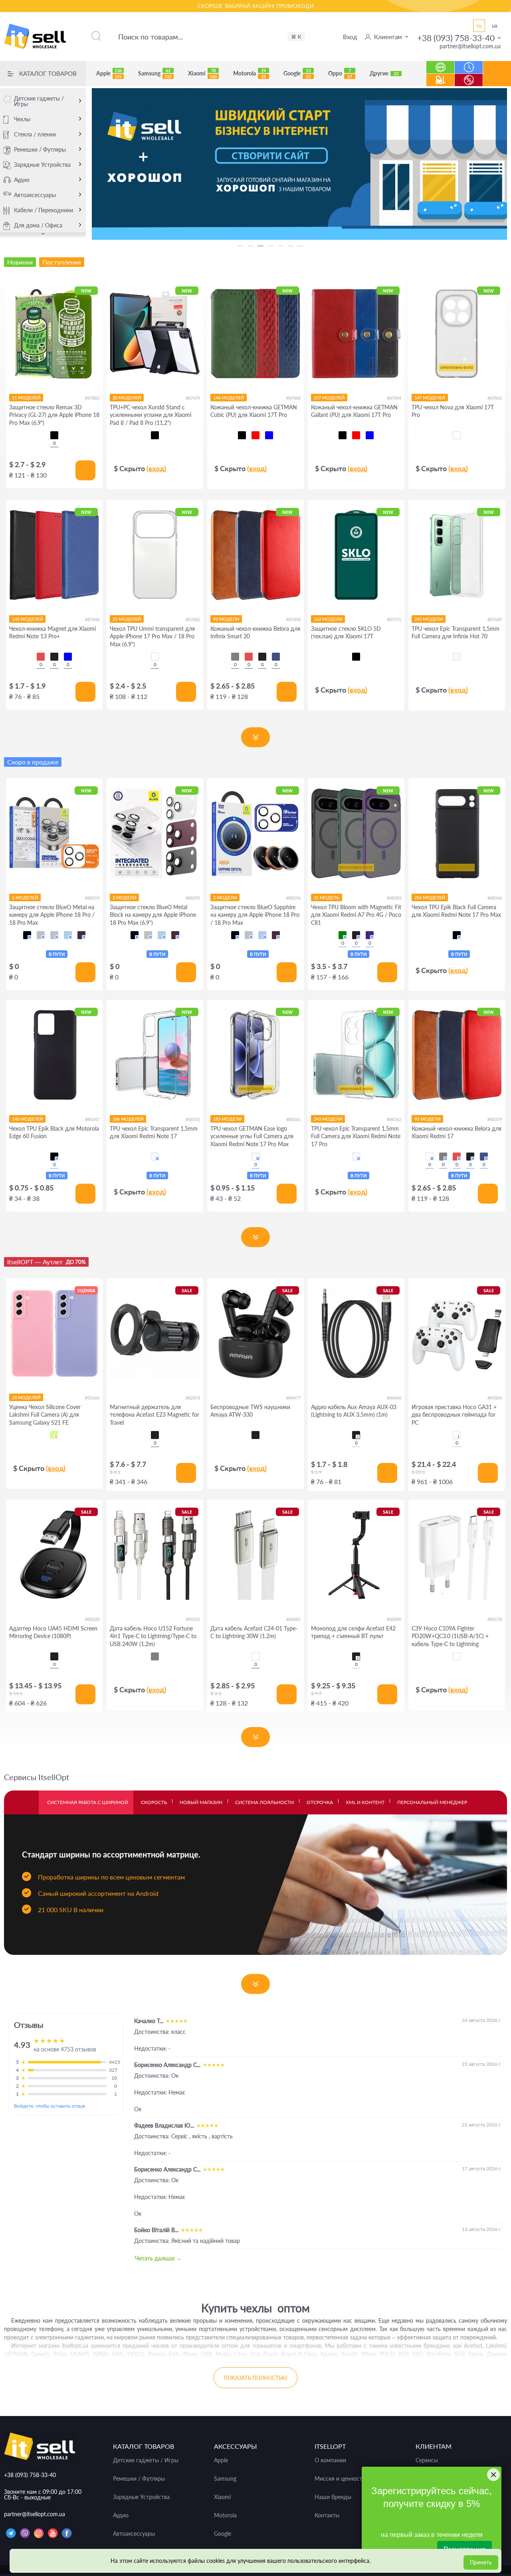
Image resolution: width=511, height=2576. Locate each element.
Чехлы (22, 119)
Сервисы (427, 2460)
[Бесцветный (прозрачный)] (457, 657)
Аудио (22, 180)
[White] (457, 1435)
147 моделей (430, 398)
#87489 (293, 398)
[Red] (41, 657)
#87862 (495, 398)
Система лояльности (264, 1802)
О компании (330, 2460)
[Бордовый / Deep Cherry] (81, 935)
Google (297, 73)
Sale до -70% (469, 76)
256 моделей (430, 897)
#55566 (92, 1398)
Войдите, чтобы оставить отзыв (50, 2106)
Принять (481, 2562)
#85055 (193, 1619)
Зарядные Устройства (42, 165)
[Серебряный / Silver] (54, 935)
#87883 (92, 398)
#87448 (92, 619)
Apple (109, 73)
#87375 (394, 619)
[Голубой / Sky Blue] (68, 935)
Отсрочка (320, 1802)
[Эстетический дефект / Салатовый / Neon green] (54, 1435)
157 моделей (329, 398)
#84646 (394, 1398)
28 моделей (26, 1397)
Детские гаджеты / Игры (39, 101)
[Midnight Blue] (276, 657)
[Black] (54, 657)
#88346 (495, 898)
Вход (350, 37)
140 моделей (27, 619)
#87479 (193, 398)
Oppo (340, 73)
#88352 (193, 1119)
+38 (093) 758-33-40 (456, 38)
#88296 (293, 898)
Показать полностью (255, 2378)
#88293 (92, 898)
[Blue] (68, 657)
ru (479, 26)
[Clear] (457, 435)
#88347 (92, 1119)
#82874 (193, 1398)
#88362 (394, 1119)
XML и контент (365, 1802)
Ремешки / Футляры (40, 149)
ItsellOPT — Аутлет (46, 1262)
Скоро (469, 63)
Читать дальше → (158, 2258)
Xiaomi (202, 73)
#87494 (394, 398)
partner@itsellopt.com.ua (470, 46)
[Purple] (370, 935)
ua (494, 26)
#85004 (495, 1398)
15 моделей (26, 398)
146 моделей (229, 398)
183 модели (227, 1119)
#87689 (495, 619)
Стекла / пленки (35, 134)
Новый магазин (201, 1802)
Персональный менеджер (432, 1802)
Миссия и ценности (340, 2479)
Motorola (250, 73)
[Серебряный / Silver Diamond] (41, 935)
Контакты (327, 2515)
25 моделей (127, 619)
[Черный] (54, 435)
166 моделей (128, 1119)
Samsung (155, 73)
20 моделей (127, 398)
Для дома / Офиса (38, 225)
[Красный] (255, 435)
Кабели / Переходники (44, 210)
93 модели (226, 619)
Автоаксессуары (35, 195)
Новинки (441, 63)
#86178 (495, 1619)
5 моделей (25, 897)
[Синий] (269, 435)
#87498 (293, 619)
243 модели (429, 619)
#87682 (193, 619)
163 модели (328, 619)
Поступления (440, 76)
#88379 (495, 1119)
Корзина (497, 80)
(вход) (156, 468)
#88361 (293, 1119)
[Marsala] (430, 1157)
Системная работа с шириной (88, 1802)
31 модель (327, 897)
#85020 (92, 1619)
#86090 (394, 1619)
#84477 (293, 1398)
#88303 (394, 898)
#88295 (193, 898)
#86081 (293, 1619)
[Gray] (235, 657)
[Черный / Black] (27, 935)
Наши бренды (333, 2497)
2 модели (124, 897)
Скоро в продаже (33, 762)
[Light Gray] (155, 1656)
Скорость (154, 1802)
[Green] (343, 935)
